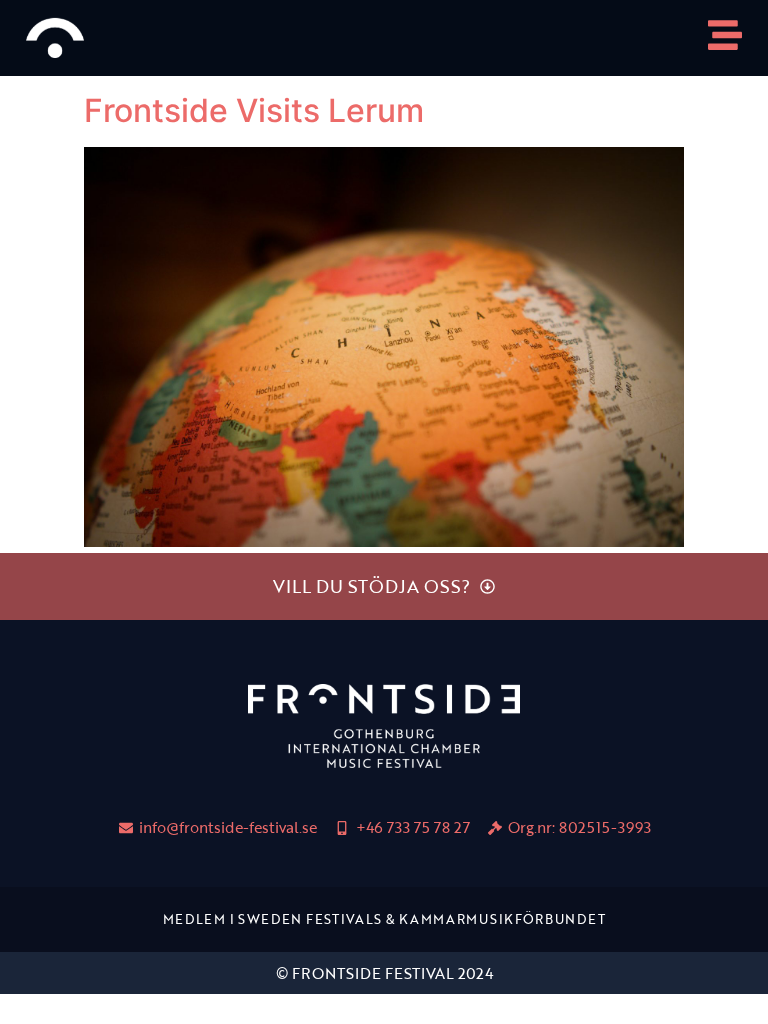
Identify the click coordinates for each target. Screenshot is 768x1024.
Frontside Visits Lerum (254, 110)
